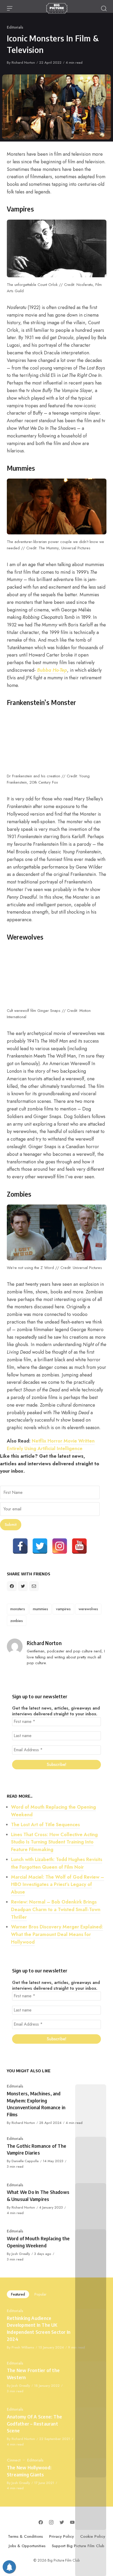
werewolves (88, 1609)
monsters (18, 1609)
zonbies (17, 1621)
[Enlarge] (99, 227)
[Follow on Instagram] (51, 2522)
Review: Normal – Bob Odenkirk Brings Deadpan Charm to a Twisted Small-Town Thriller (56, 1910)
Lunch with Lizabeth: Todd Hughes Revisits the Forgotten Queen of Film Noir (57, 1863)
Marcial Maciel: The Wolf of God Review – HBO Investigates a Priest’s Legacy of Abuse (58, 1885)
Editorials (15, 27)
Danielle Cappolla (25, 2161)
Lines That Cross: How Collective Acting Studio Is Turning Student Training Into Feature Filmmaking (54, 1842)
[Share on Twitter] (23, 1586)
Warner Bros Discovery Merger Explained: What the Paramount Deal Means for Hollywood (57, 1934)
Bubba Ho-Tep (52, 670)
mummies (40, 1609)
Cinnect (14, 2460)
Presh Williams (23, 2347)
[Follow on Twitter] (62, 2522)
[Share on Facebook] (12, 1586)
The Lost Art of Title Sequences (45, 1825)
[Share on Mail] (34, 1586)
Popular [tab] (40, 2294)
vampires (63, 1609)
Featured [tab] (18, 2294)
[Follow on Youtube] (72, 2522)
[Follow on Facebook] (41, 2522)
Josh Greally (21, 2254)
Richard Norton (23, 63)
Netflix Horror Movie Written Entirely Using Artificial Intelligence (51, 1445)
